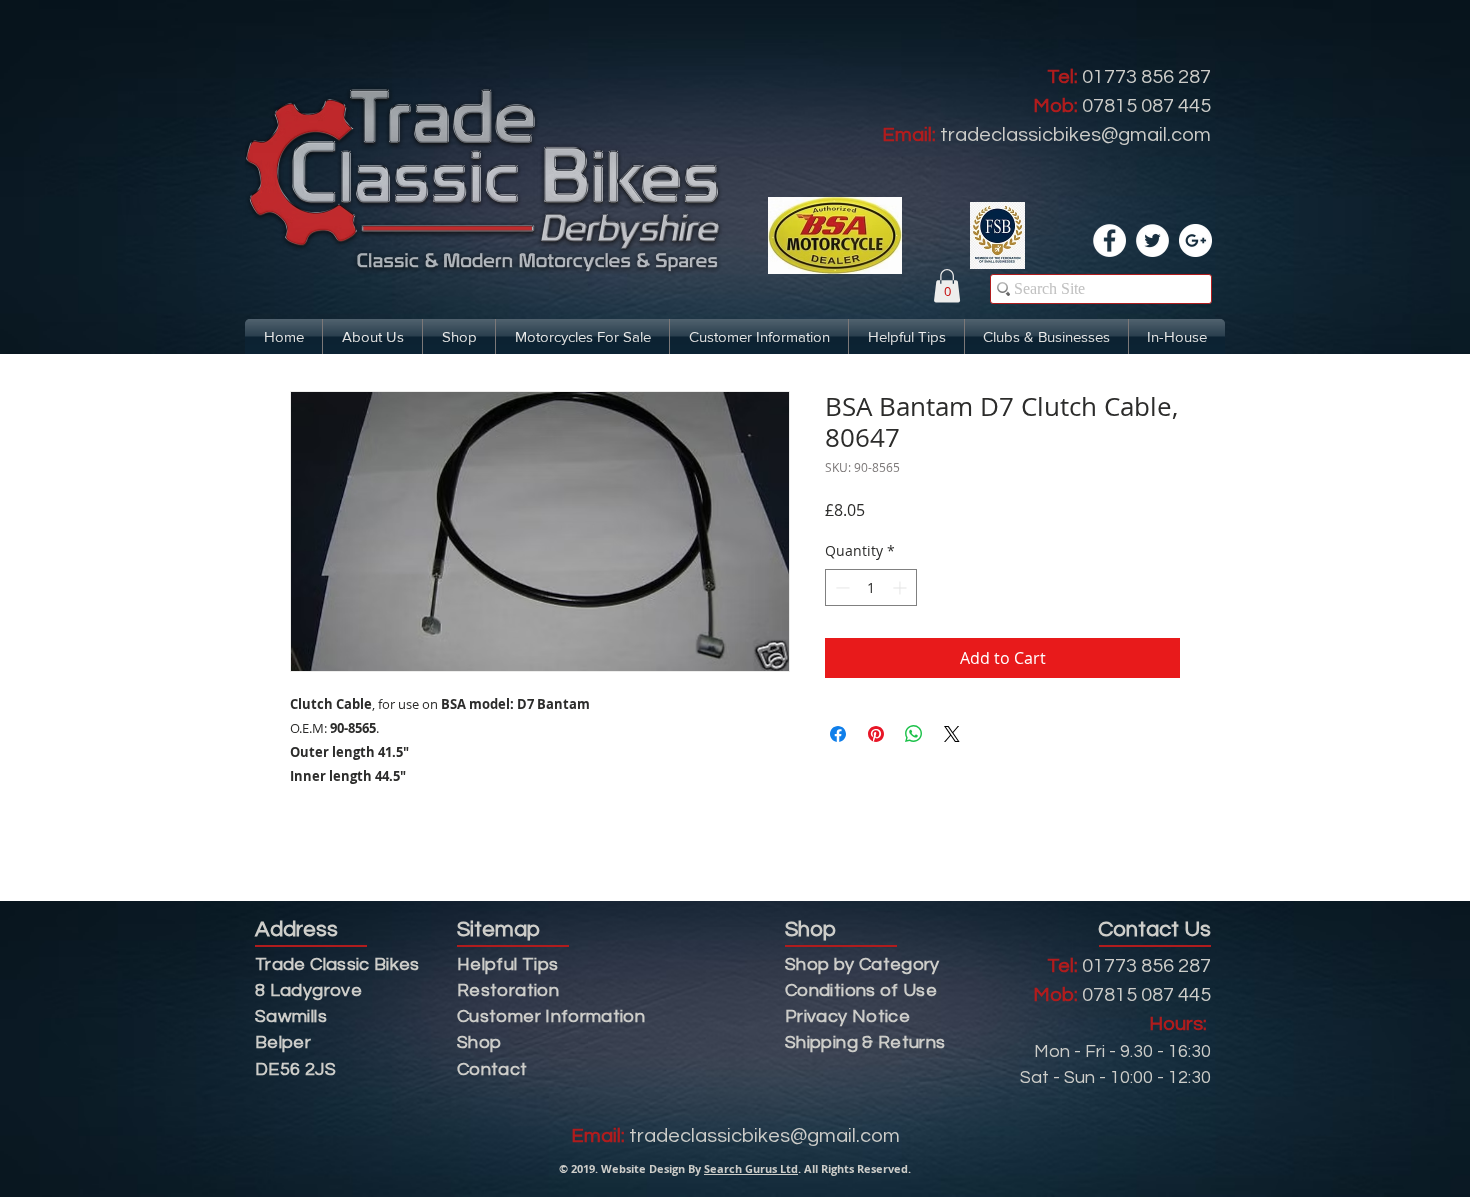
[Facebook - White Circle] (1109, 240)
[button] (947, 285)
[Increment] (901, 587)
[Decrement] (840, 587)
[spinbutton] (871, 587)
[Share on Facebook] (838, 734)
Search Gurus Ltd (751, 1168)
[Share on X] (952, 734)
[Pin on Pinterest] (876, 734)
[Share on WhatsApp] (914, 734)
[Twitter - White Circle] (1152, 240)
